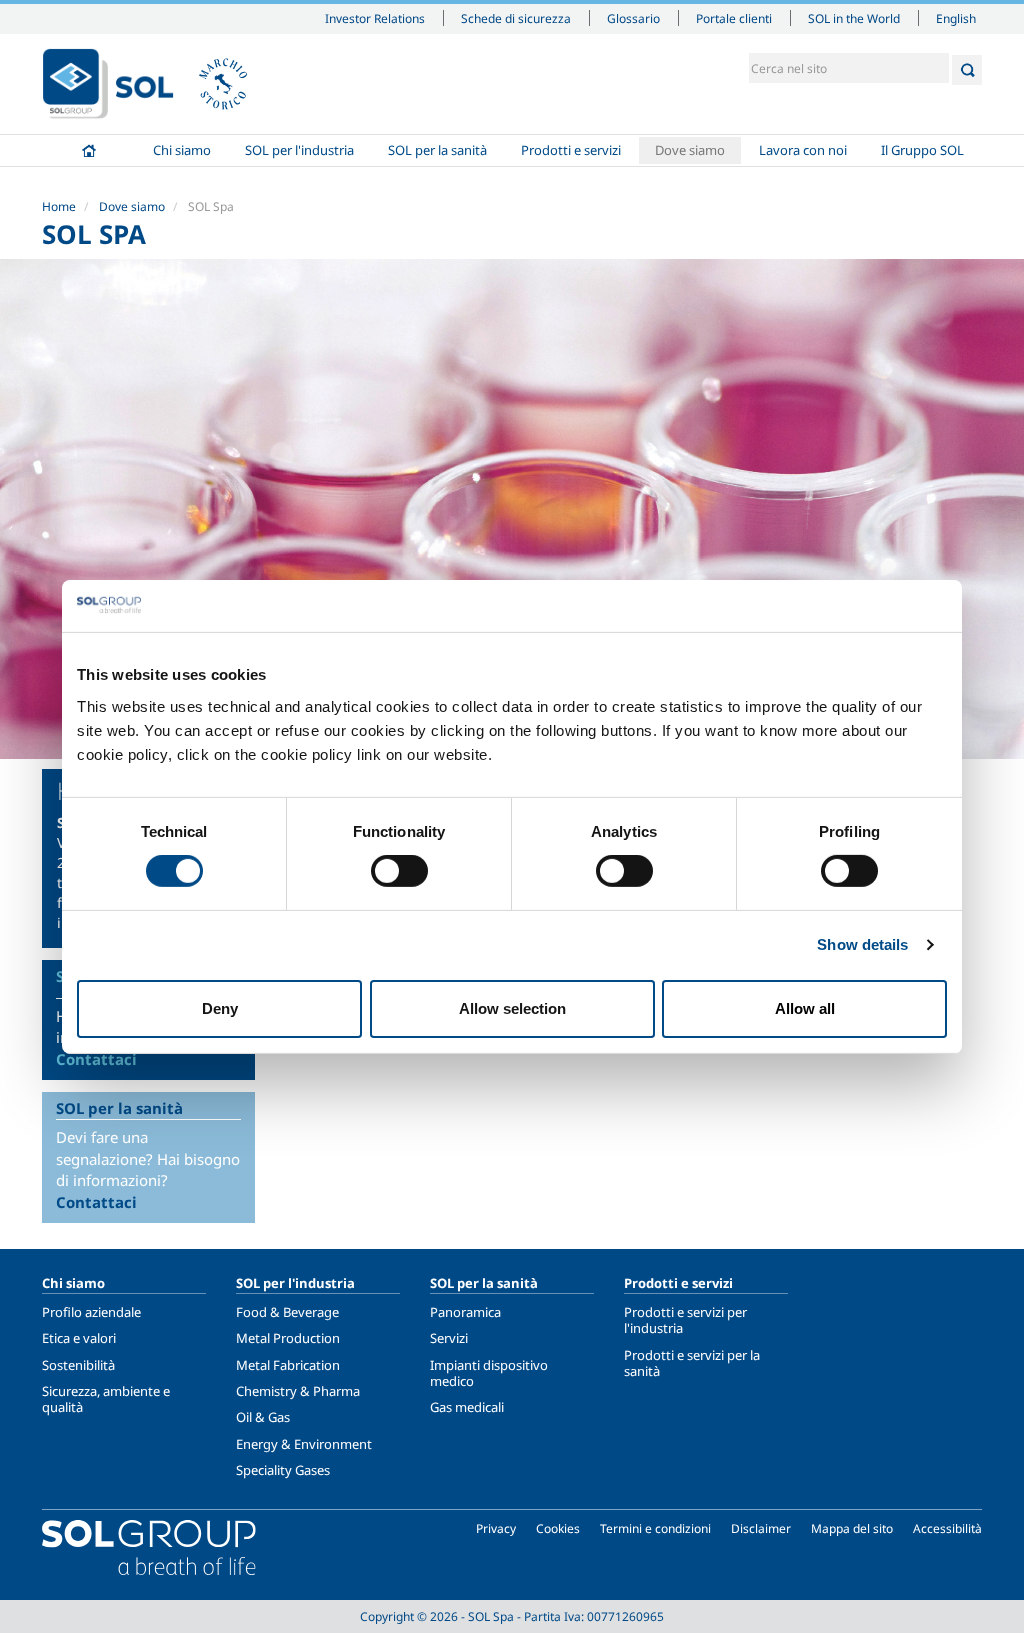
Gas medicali (467, 1407)
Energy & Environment (304, 1444)
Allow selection (512, 1008)
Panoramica (465, 1312)
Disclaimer (761, 1528)
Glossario (633, 18)
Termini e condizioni (655, 1528)
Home (89, 150)
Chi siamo (182, 150)
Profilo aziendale (91, 1312)
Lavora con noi (803, 150)
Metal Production (288, 1338)
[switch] (399, 871)
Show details (862, 944)
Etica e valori (79, 1338)
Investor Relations (375, 18)
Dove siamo (690, 150)
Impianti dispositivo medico (489, 1373)
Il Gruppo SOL (922, 150)
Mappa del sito (852, 1528)
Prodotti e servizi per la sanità (692, 1363)
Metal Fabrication (288, 1365)
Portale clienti (734, 18)
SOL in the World (854, 18)
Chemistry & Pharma (298, 1391)
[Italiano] (108, 84)
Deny (220, 1008)
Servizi (449, 1338)
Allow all (805, 1008)
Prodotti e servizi (571, 150)
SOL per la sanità (437, 150)
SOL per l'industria (299, 150)
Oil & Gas (263, 1417)
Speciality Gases (283, 1470)
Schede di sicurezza (516, 18)
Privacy (496, 1528)
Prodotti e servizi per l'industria (685, 1320)
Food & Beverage (287, 1312)
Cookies (558, 1528)
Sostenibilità (78, 1365)
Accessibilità (947, 1528)
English (956, 18)
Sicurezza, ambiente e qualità (106, 1399)
